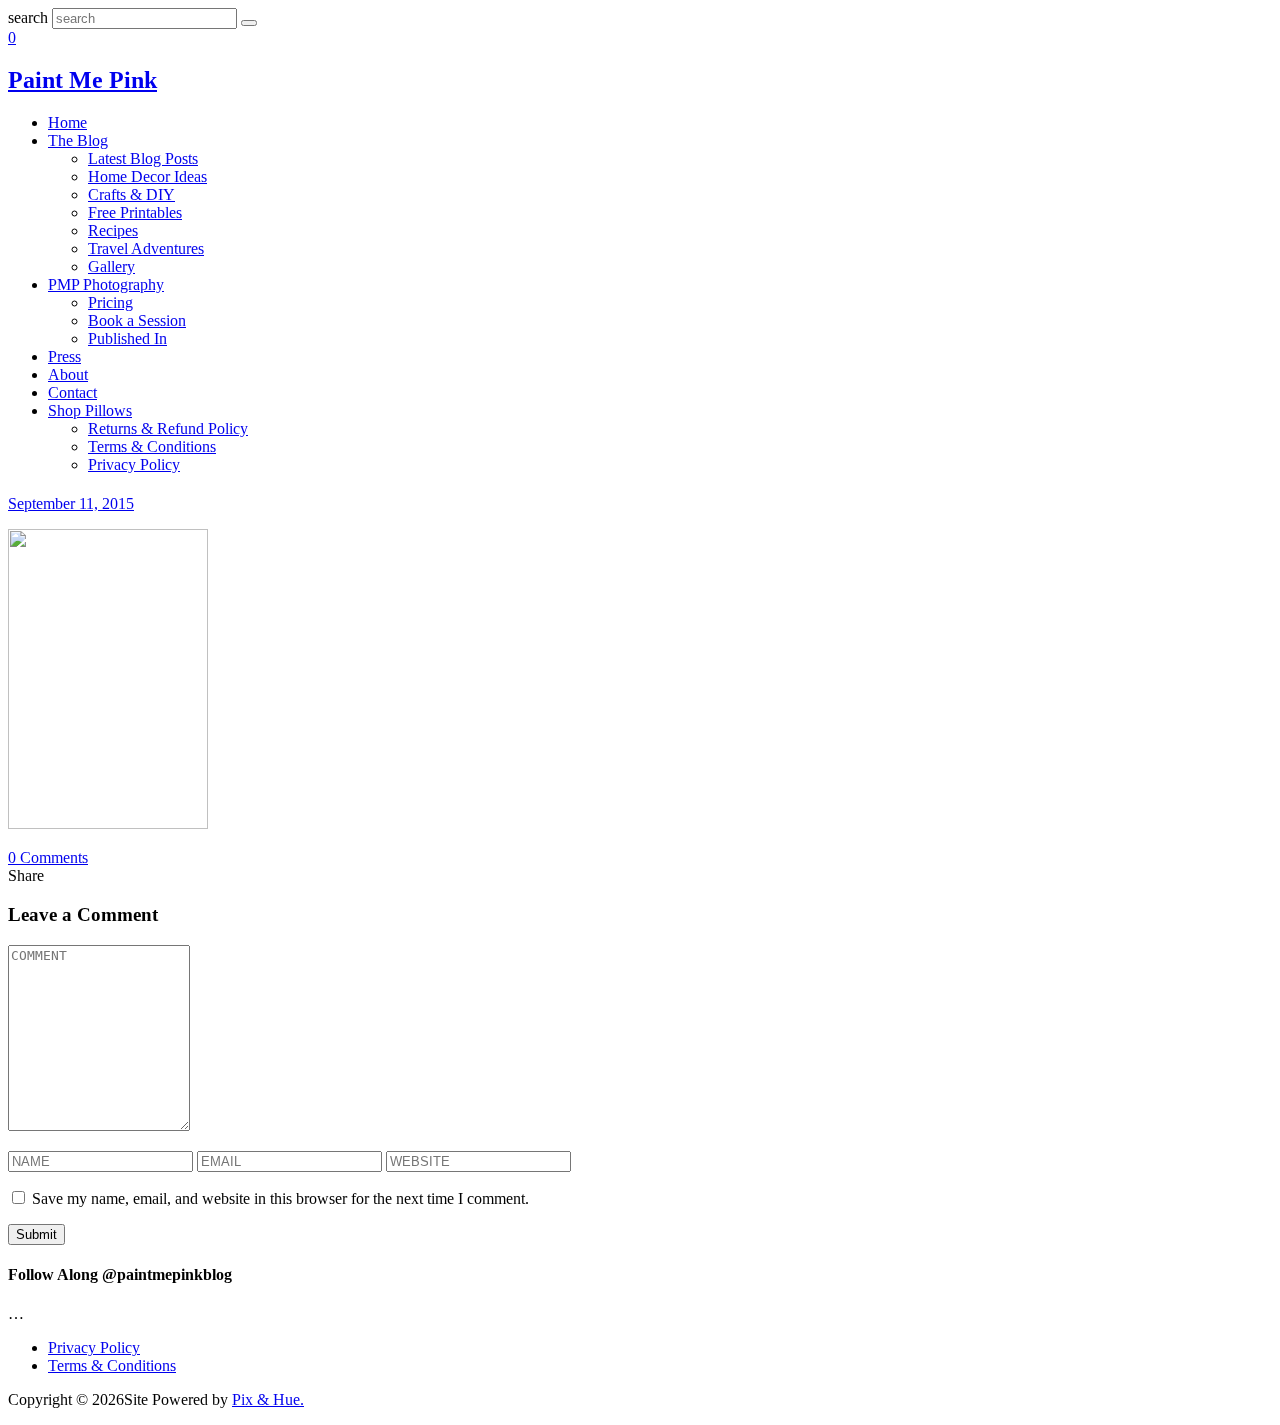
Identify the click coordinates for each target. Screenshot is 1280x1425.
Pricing (110, 302)
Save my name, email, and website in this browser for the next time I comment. (280, 1198)
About (68, 374)
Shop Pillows (90, 410)
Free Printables (135, 212)
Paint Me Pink (82, 80)
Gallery (111, 266)
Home (67, 122)
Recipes (113, 230)
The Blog (78, 140)
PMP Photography (106, 284)
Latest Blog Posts (143, 158)
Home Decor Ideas (147, 176)
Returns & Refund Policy (168, 428)
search (28, 17)
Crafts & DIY (131, 194)
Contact (72, 392)
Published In (127, 338)
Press (64, 356)
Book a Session (137, 320)
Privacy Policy (134, 464)
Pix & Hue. (268, 1399)
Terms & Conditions (152, 446)
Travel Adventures (146, 248)
